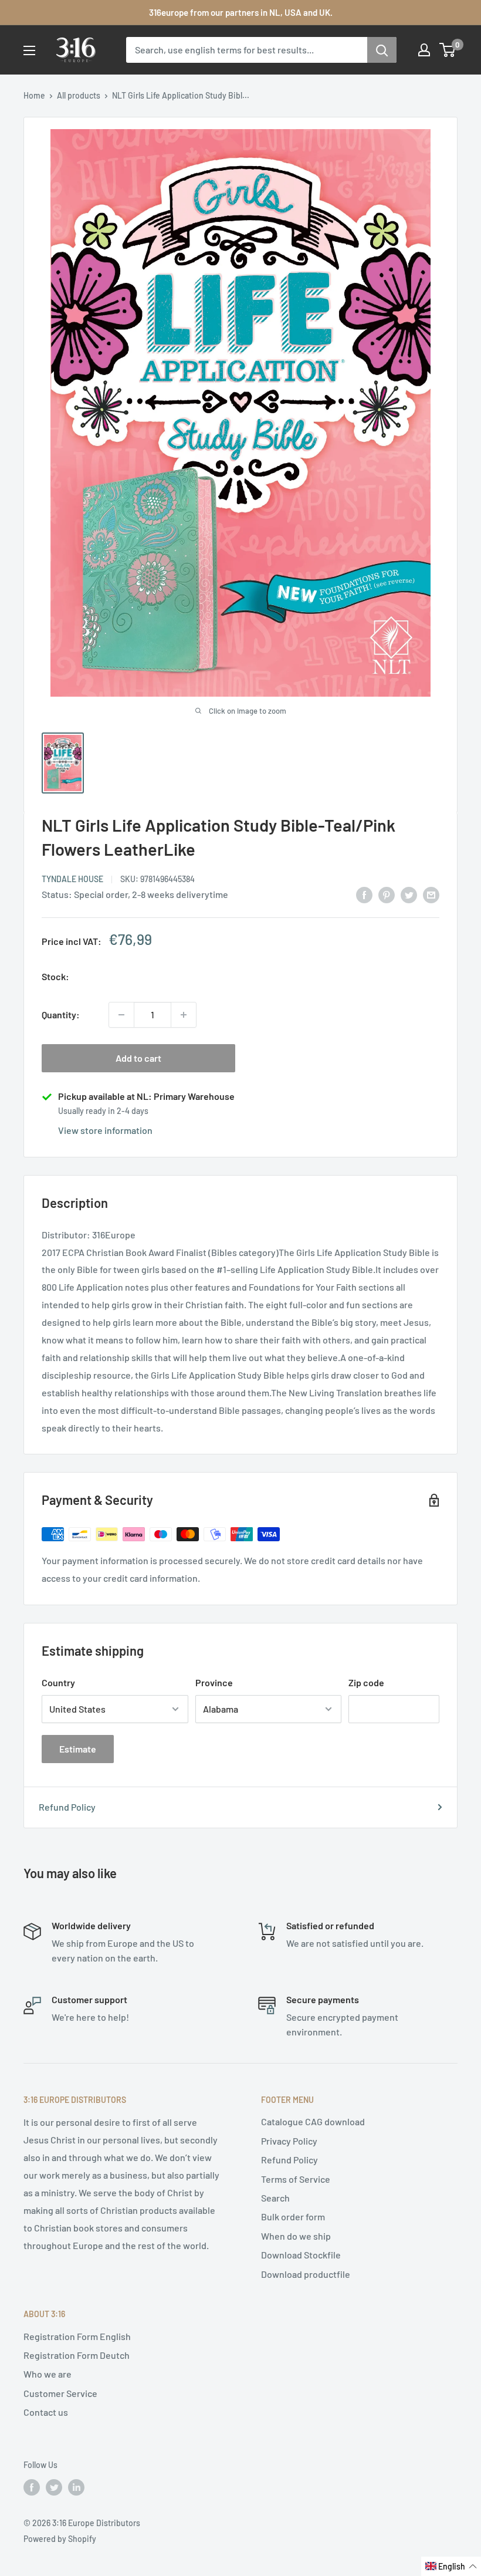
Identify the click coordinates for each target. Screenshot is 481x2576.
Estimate (78, 1749)
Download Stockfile (301, 2255)
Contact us (46, 2412)
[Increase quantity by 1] (184, 1015)
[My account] (424, 50)
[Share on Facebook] (364, 894)
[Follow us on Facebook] (32, 2487)
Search (275, 2198)
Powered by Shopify (60, 2539)
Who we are (48, 2374)
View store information (105, 1130)
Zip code (366, 1682)
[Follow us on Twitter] (54, 2487)
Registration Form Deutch (77, 2355)
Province (214, 1682)
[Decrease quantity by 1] (121, 1015)
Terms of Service (296, 2179)
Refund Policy (67, 1807)
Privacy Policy (289, 2141)
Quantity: (61, 1014)
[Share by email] (431, 894)
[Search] (382, 50)
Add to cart (138, 1058)
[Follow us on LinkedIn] (76, 2487)
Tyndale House (72, 879)
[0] (448, 50)
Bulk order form (293, 2217)
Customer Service (60, 2393)
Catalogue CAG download (313, 2121)
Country (58, 1682)
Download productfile (306, 2274)
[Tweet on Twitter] (409, 894)
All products (79, 95)
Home (34, 95)
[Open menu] (29, 50)
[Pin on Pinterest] (387, 894)
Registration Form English (77, 2336)
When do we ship (296, 2236)
